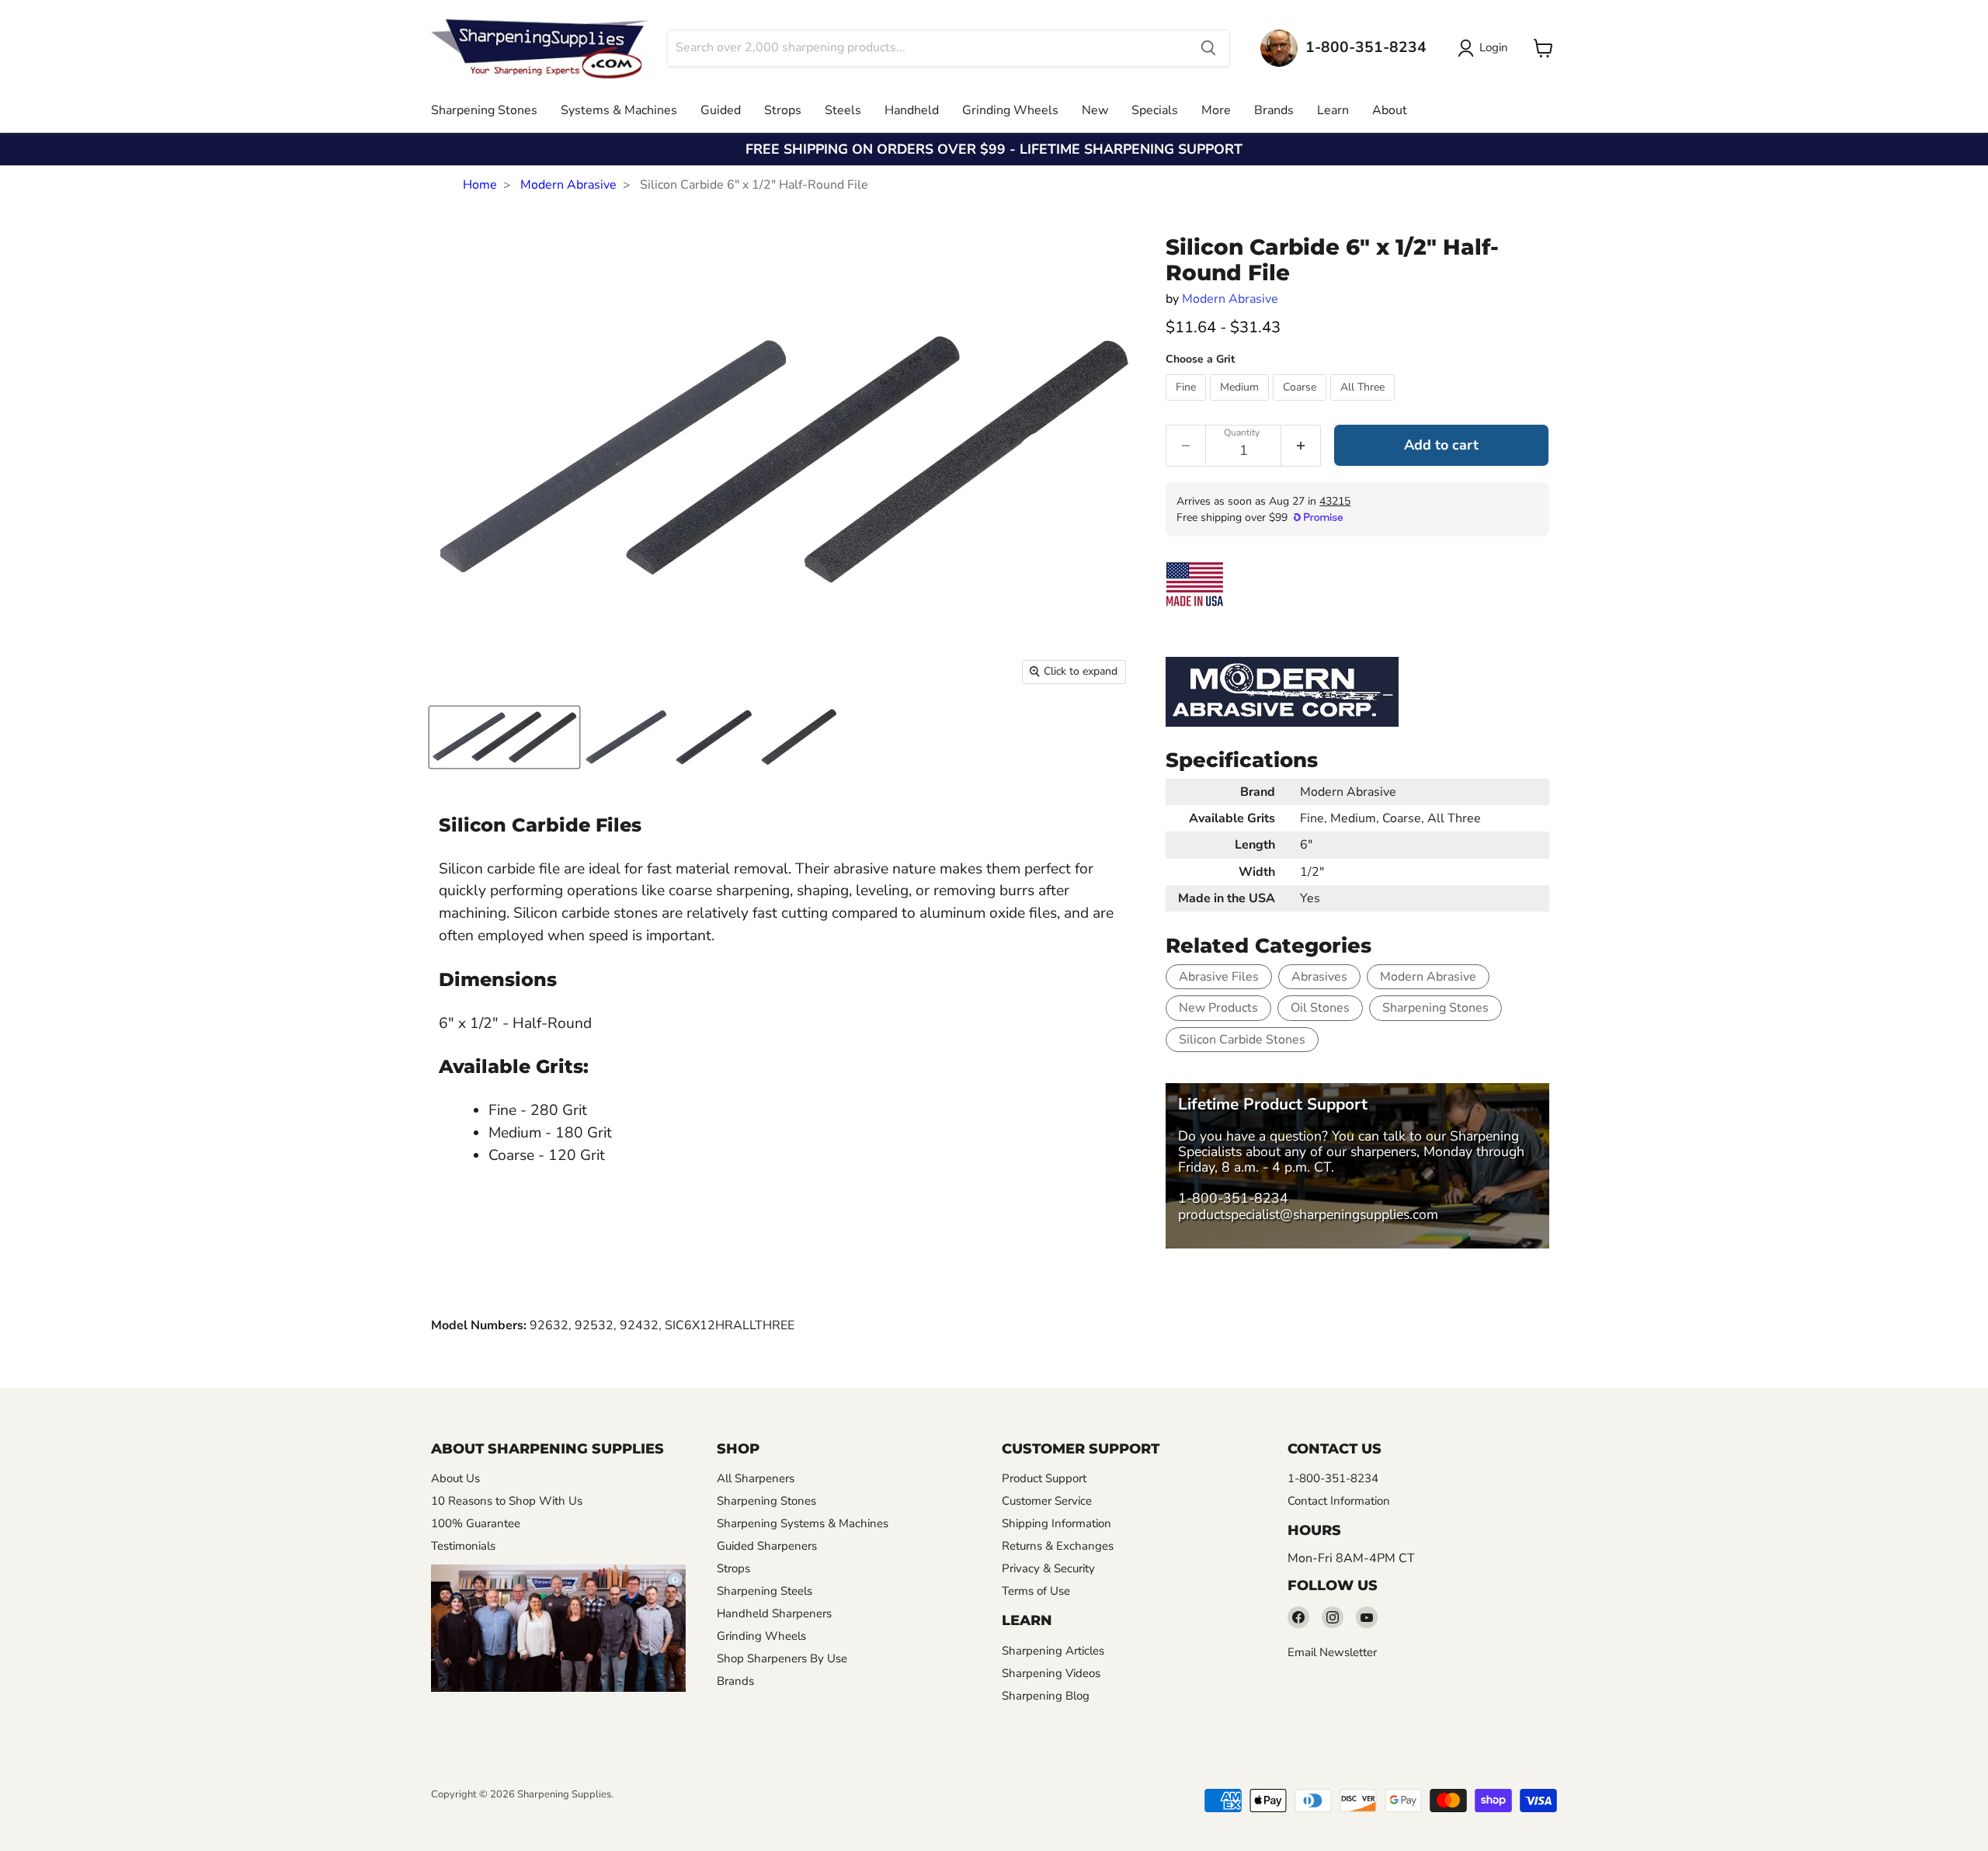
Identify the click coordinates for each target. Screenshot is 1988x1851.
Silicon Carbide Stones (1242, 1040)
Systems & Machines (619, 110)
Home (480, 185)
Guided (721, 110)
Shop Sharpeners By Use (782, 1658)
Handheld (912, 110)
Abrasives (1319, 977)
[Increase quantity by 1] (1301, 446)
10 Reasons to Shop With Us (507, 1501)
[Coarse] (1302, 405)
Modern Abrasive (568, 185)
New (1095, 110)
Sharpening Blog (1046, 1696)
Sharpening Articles (1053, 1651)
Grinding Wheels (1010, 110)
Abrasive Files (1219, 977)
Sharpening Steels (765, 1591)
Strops (783, 110)
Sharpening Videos (1051, 1673)
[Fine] (1188, 405)
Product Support (1044, 1478)
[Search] (1208, 48)
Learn (1333, 110)
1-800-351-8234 (1233, 1198)
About (1390, 110)
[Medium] (1241, 405)
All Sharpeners (756, 1478)
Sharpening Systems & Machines (803, 1523)
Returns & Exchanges (1058, 1546)
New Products (1218, 1008)
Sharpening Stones (484, 110)
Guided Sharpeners (767, 1546)
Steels (843, 110)
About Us (455, 1478)
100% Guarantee (476, 1523)
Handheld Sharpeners (774, 1613)
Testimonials (463, 1546)
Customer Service (1047, 1501)
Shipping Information (1057, 1523)
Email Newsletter (1332, 1652)
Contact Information (1339, 1501)
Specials (1155, 110)
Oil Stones (1320, 1008)
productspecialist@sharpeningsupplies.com (1308, 1214)
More (1216, 110)
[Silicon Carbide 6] (504, 737)
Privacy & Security (1048, 1568)
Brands (1274, 110)
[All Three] (1364, 405)
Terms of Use (1036, 1591)
